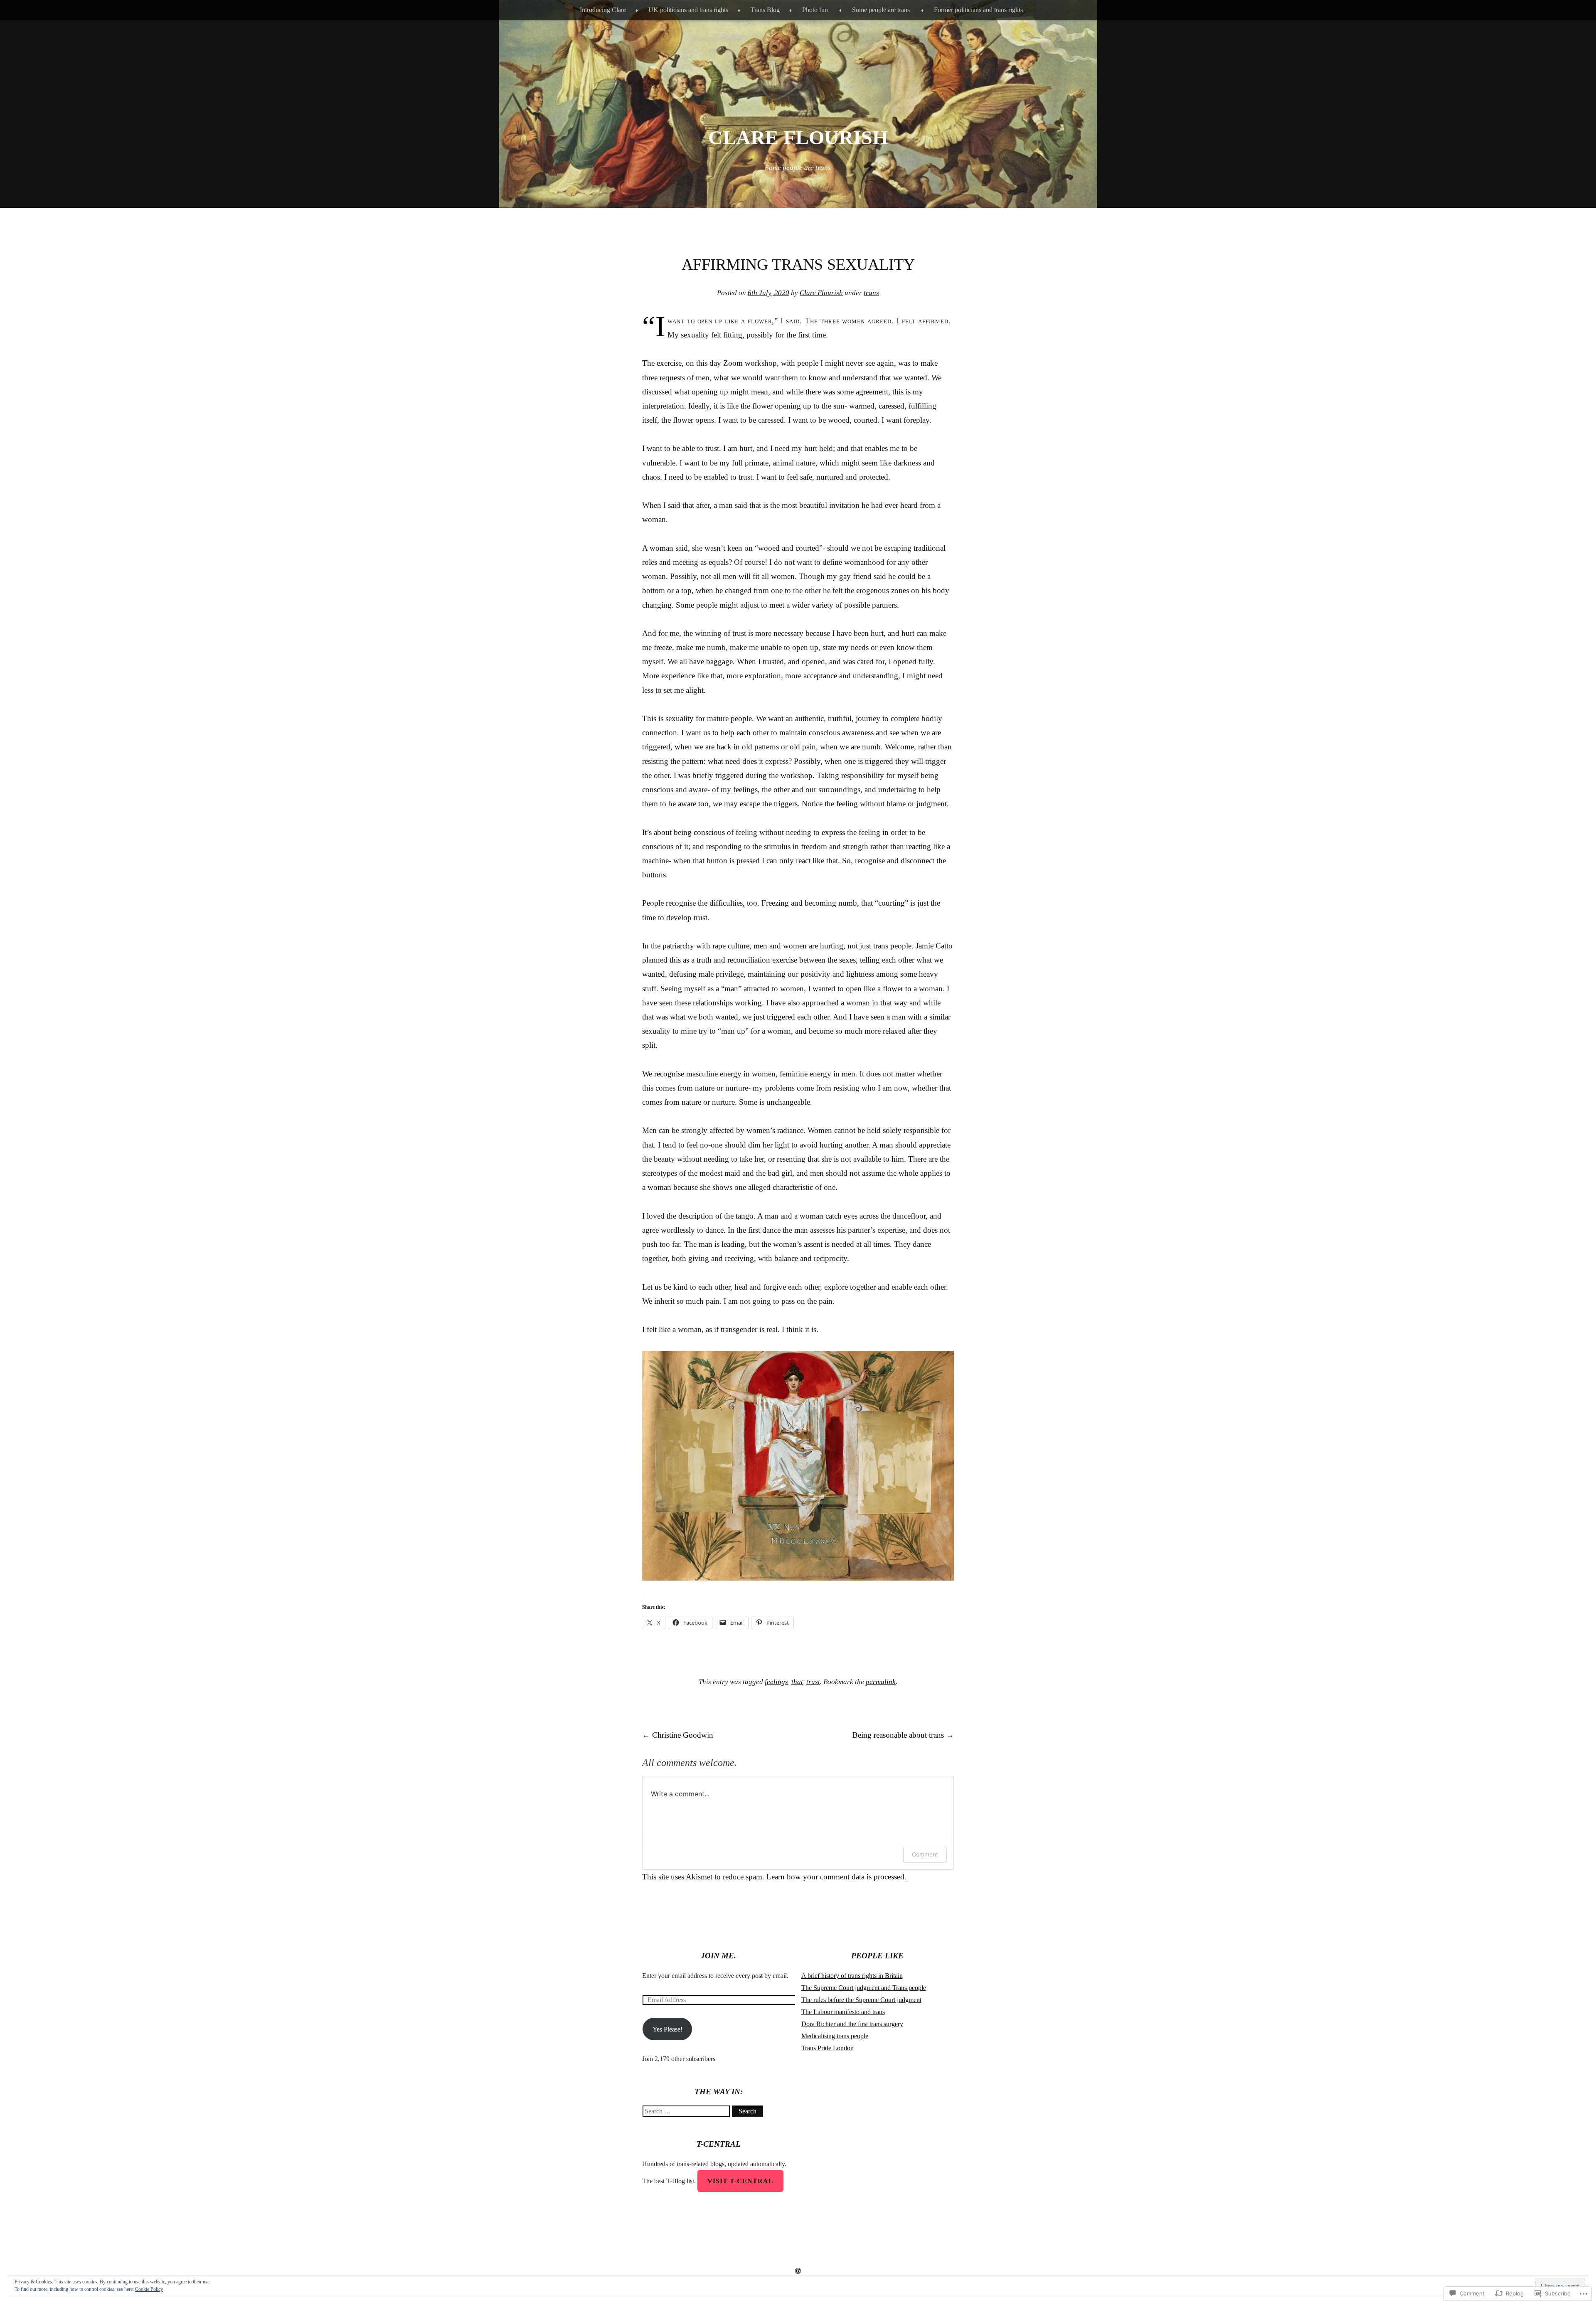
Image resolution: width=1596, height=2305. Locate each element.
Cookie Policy (149, 2289)
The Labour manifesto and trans (843, 2012)
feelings (776, 1682)
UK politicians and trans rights (688, 10)
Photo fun (815, 10)
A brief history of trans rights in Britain (852, 1976)
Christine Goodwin (678, 1735)
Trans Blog (765, 10)
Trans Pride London (828, 2048)
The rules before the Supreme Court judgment (861, 2000)
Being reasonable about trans (903, 1735)
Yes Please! (667, 2029)
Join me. (718, 1956)
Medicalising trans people (835, 2036)
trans (871, 293)
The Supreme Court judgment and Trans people (864, 1988)
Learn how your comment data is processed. (836, 1877)
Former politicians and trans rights (978, 10)
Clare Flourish (798, 137)
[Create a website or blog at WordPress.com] (798, 2271)
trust (813, 1682)
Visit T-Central (740, 2181)
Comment (925, 1854)
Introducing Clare (603, 10)
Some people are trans (881, 10)
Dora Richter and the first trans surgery (852, 2024)
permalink (881, 1682)
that (797, 1682)
